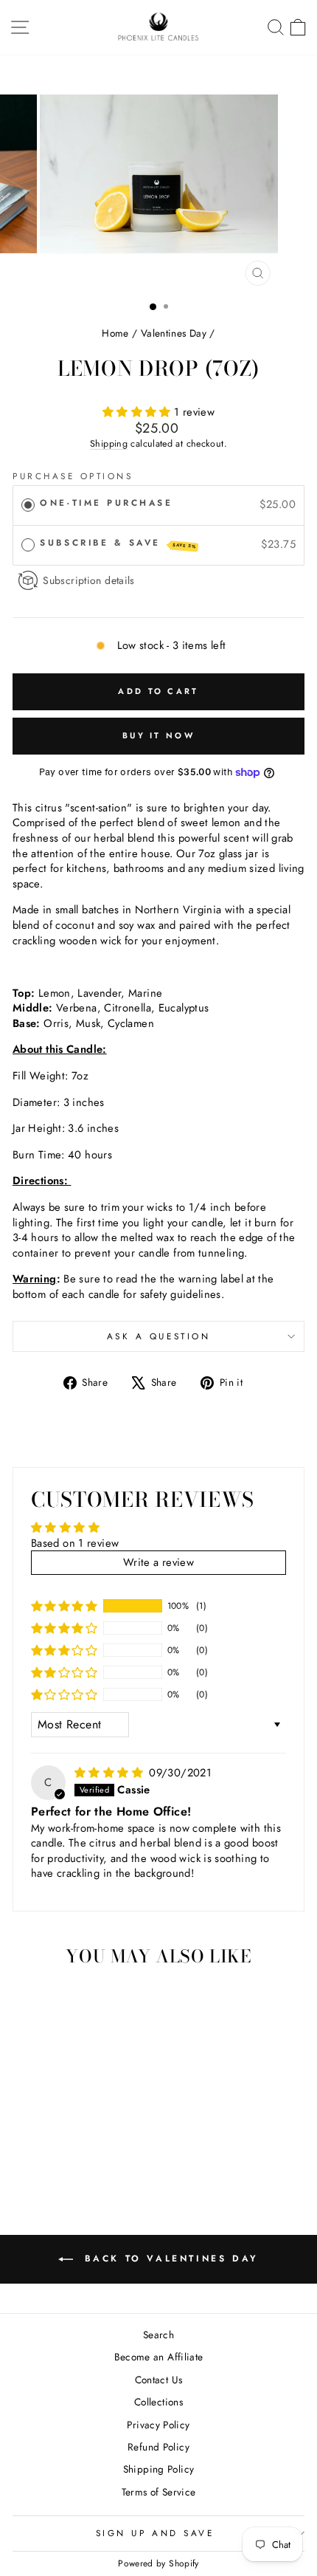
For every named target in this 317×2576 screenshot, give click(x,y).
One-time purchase (106, 502)
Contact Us (159, 2380)
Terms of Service (159, 2492)
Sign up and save (155, 2533)
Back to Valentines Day (169, 2259)
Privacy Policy (158, 2425)
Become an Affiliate (159, 2357)
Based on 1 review (75, 1543)
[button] (138, 412)
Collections (158, 2402)
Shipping (109, 444)
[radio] (28, 505)
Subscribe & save (118, 543)
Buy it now (158, 735)
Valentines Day (174, 333)
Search (158, 2335)
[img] (110, 1773)
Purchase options (73, 476)
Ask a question (158, 1336)
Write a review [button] (158, 1562)
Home (115, 333)
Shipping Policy (159, 2469)
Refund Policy (158, 2447)
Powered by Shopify (158, 2563)
